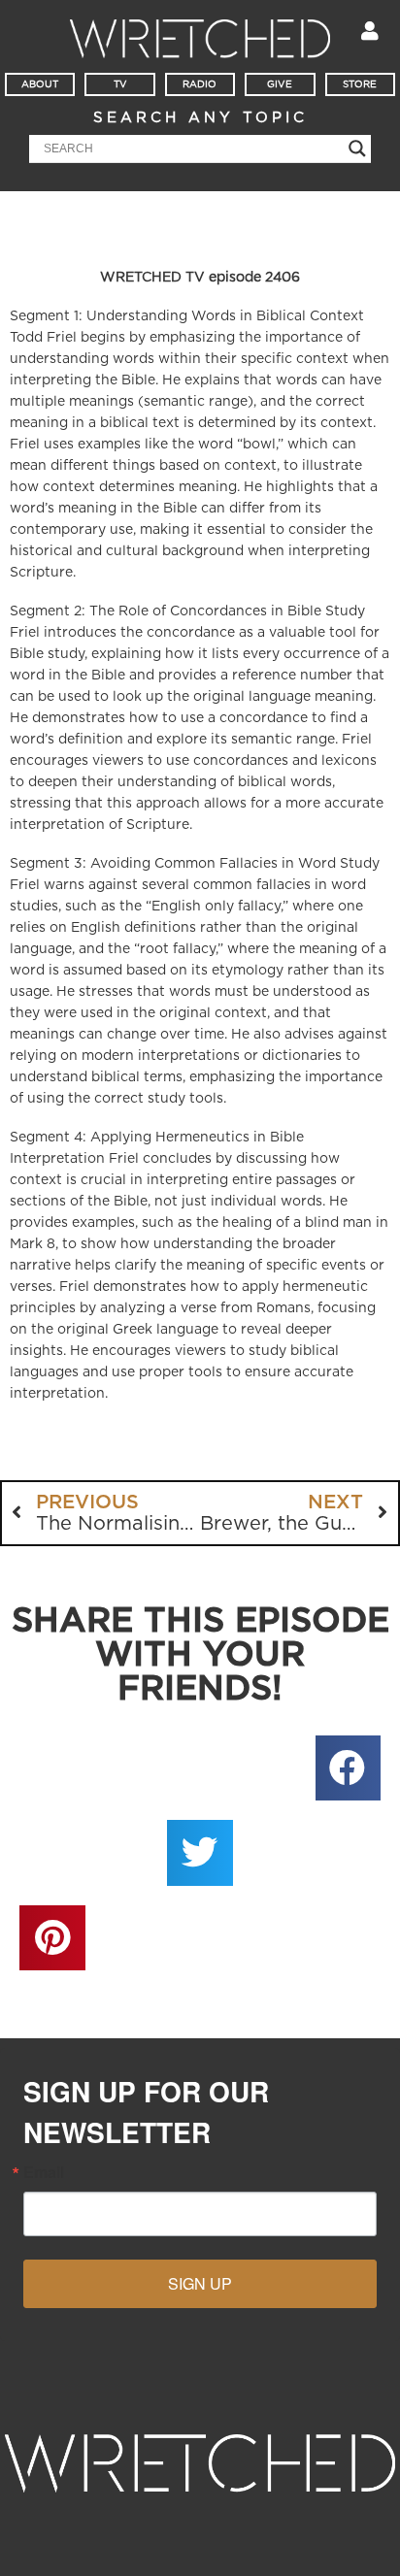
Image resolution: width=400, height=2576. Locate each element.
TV (120, 84)
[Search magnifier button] (357, 149)
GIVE (280, 84)
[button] (349, 1768)
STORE (360, 84)
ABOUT (40, 84)
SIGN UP (200, 2283)
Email (44, 2172)
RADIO (200, 84)
